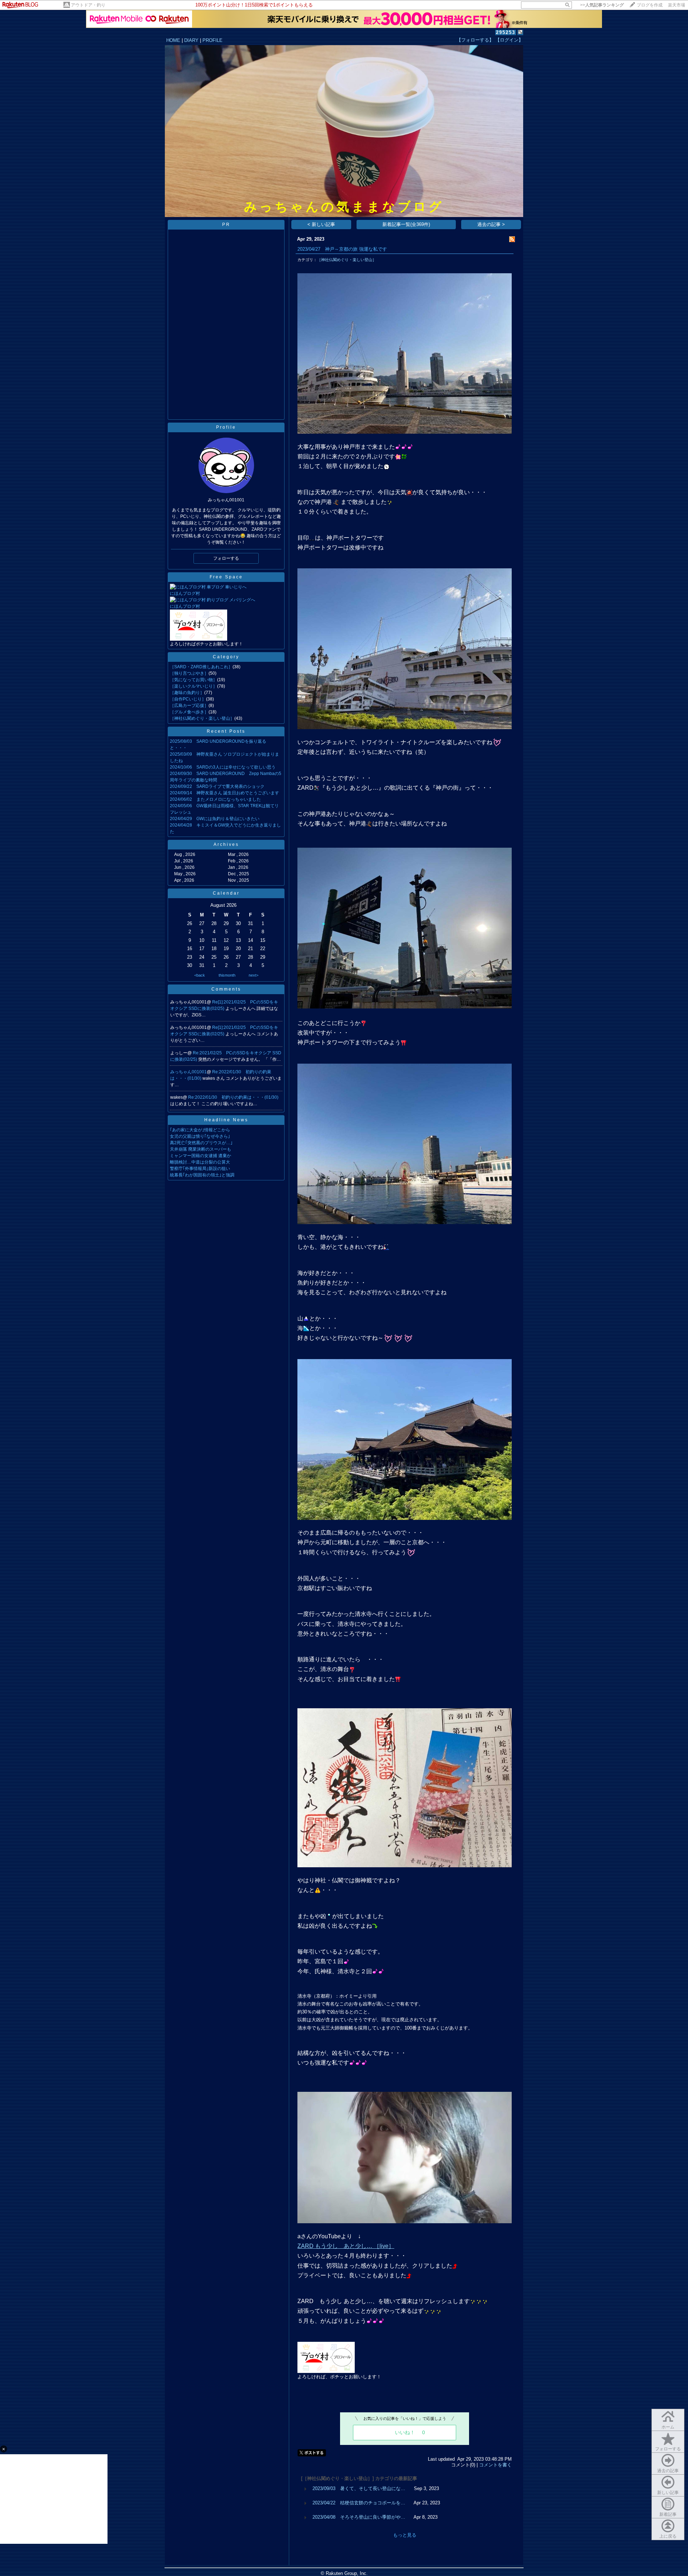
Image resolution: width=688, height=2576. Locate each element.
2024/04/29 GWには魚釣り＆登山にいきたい (215, 819)
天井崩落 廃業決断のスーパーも (200, 1149)
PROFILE (212, 40)
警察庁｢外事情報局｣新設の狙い (200, 1169)
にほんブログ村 (185, 593)
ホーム (668, 2427)
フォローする (668, 2449)
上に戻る (668, 2536)
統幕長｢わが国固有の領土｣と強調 (202, 1175)
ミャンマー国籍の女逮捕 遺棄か (200, 1156)
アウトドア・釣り (88, 5)
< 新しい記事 (321, 224)
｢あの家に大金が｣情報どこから (200, 1130)
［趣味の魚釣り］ (187, 693)
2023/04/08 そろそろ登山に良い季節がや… (359, 2517)
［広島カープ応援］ (189, 706)
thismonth (227, 975)
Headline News (226, 1120)
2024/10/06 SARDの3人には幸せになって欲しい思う (223, 767)
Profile (226, 427)
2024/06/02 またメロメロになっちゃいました (215, 799)
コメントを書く (495, 2465)
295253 (506, 32)
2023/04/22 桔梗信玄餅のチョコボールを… (359, 2503)
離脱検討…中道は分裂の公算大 (200, 1162)
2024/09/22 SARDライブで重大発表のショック (217, 786)
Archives (226, 844)
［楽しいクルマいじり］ (193, 686)
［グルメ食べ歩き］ (189, 712)
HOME (173, 40)
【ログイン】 (509, 40)
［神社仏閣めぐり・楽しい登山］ (202, 718)
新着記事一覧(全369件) (406, 224)
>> (602, 5)
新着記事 (668, 2514)
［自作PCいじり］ (188, 699)
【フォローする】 (475, 40)
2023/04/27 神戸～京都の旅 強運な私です (342, 249)
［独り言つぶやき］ (189, 673)
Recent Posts (226, 731)
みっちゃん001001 (188, 1072)
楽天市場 (677, 5)
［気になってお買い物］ (193, 680)
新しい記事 (668, 2493)
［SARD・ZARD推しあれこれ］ (201, 667)
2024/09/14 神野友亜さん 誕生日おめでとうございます (224, 793)
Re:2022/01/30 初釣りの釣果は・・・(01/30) (233, 1097)
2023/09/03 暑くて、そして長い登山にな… (359, 2488)
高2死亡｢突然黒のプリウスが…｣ (201, 1143)
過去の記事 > (491, 224)
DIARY (191, 40)
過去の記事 (668, 2471)
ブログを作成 (650, 5)
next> (254, 975)
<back (200, 975)
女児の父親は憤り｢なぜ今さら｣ (200, 1136)
